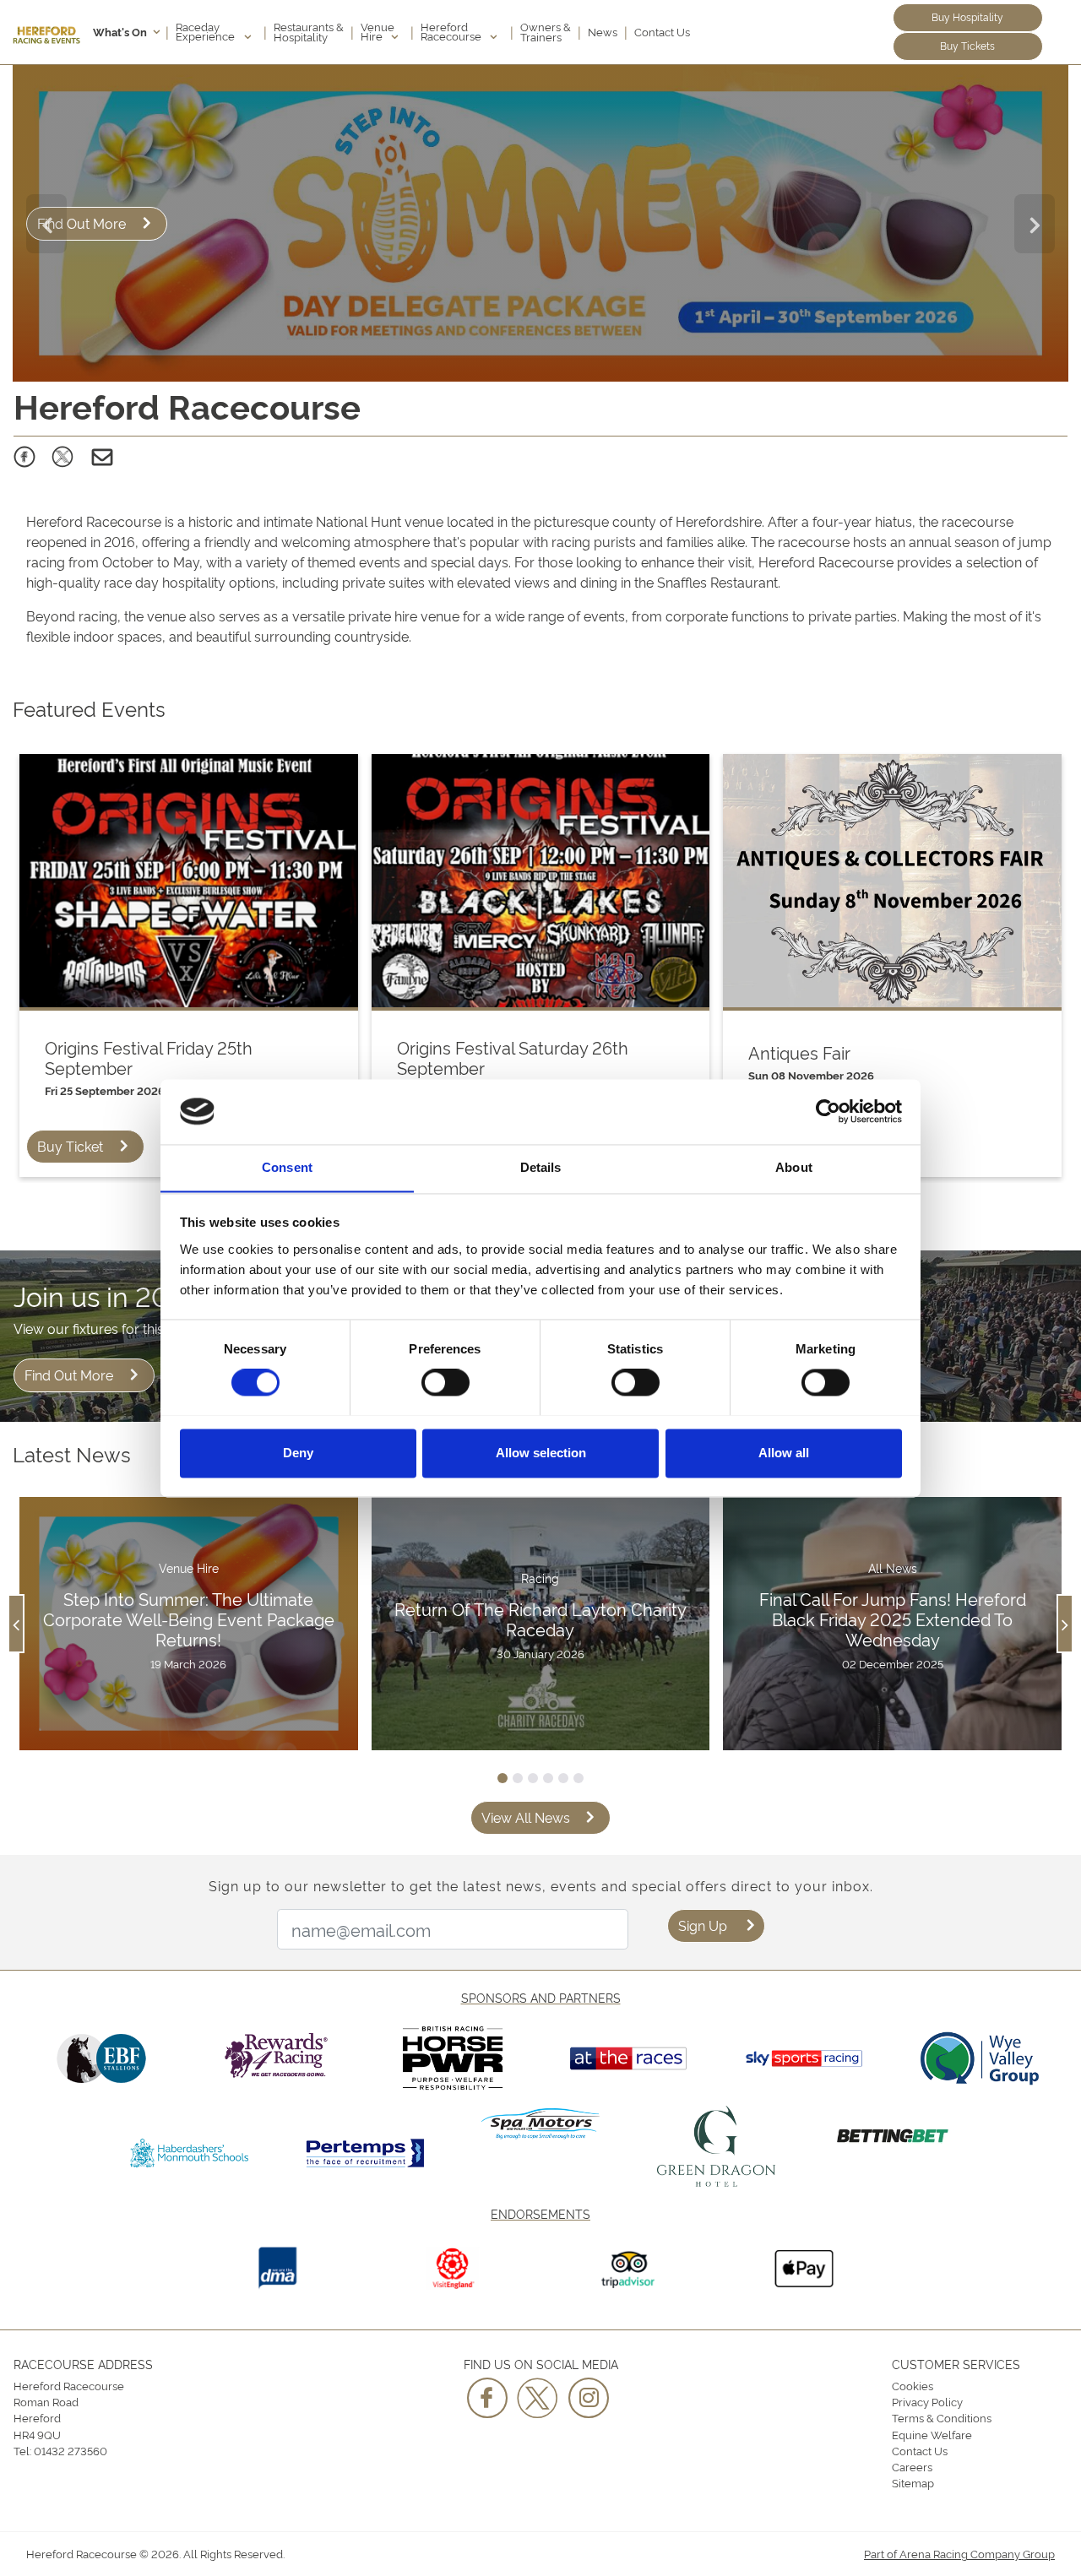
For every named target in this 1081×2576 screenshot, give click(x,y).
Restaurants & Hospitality (309, 31)
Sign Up (703, 1925)
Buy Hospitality (967, 16)
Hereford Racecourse (452, 31)
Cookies (913, 2385)
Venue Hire (378, 31)
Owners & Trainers (546, 31)
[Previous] (46, 224)
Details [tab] (541, 1167)
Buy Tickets (967, 45)
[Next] (1035, 224)
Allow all (784, 1453)
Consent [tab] (287, 1167)
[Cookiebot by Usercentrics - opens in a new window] (828, 1111)
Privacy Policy (927, 2401)
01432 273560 (71, 2450)
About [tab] (794, 1167)
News (603, 31)
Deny (298, 1453)
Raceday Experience (206, 31)
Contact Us (662, 31)
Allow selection (541, 1453)
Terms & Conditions (942, 2417)
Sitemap (913, 2482)
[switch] (445, 1382)
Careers (912, 2466)
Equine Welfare (932, 2434)
